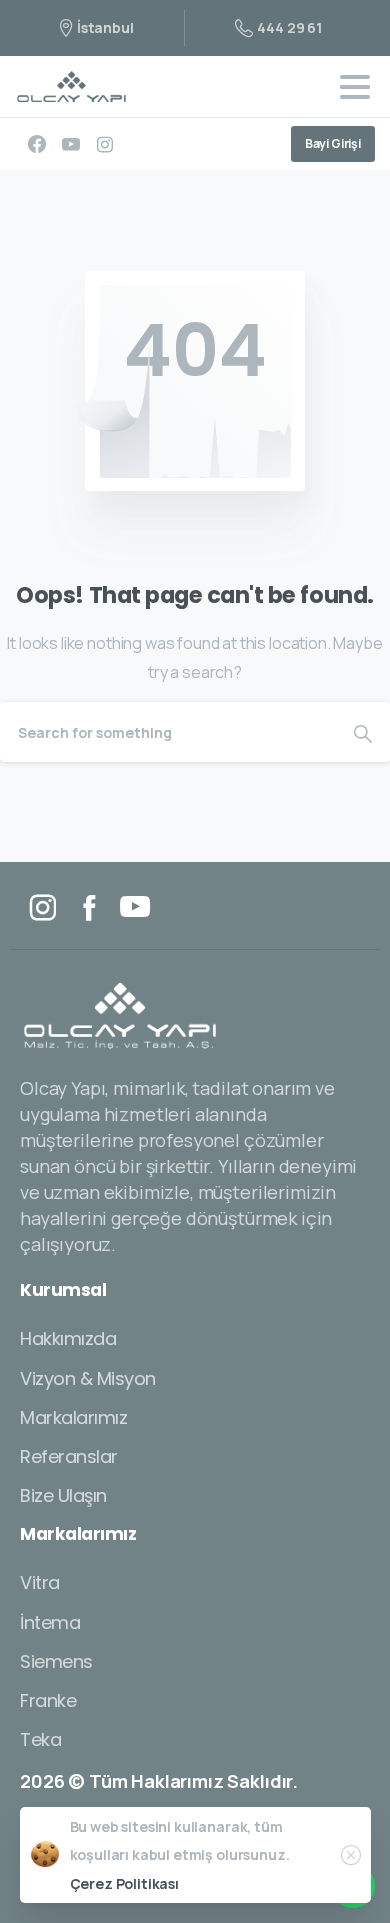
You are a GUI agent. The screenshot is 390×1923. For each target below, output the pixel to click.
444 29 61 (289, 27)
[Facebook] (37, 144)
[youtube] (71, 144)
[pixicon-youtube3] (135, 908)
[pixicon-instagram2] (43, 908)
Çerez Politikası (124, 1883)
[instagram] (105, 144)
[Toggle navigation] (355, 87)
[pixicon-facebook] (89, 908)
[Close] (351, 1855)
